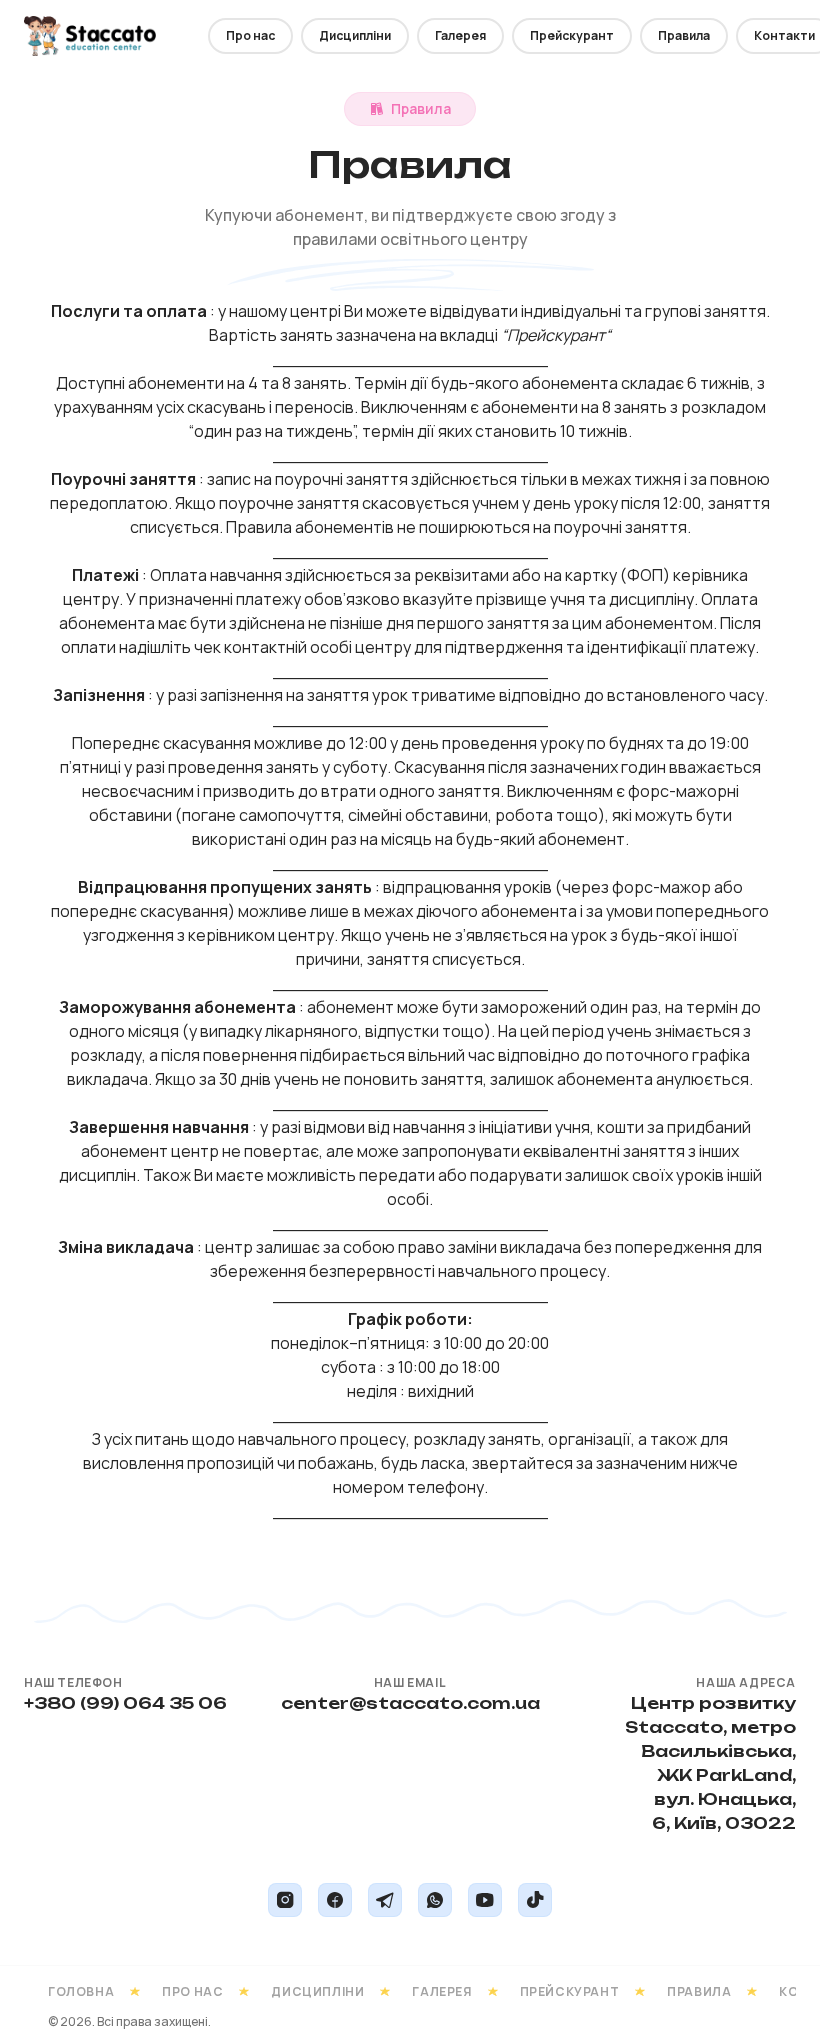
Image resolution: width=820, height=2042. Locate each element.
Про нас (250, 35)
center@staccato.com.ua (410, 1703)
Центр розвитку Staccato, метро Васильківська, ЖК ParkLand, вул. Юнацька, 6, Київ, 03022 (710, 1763)
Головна (81, 1991)
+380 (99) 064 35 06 (125, 1703)
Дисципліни (355, 35)
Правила (684, 35)
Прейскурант (572, 35)
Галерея (460, 35)
